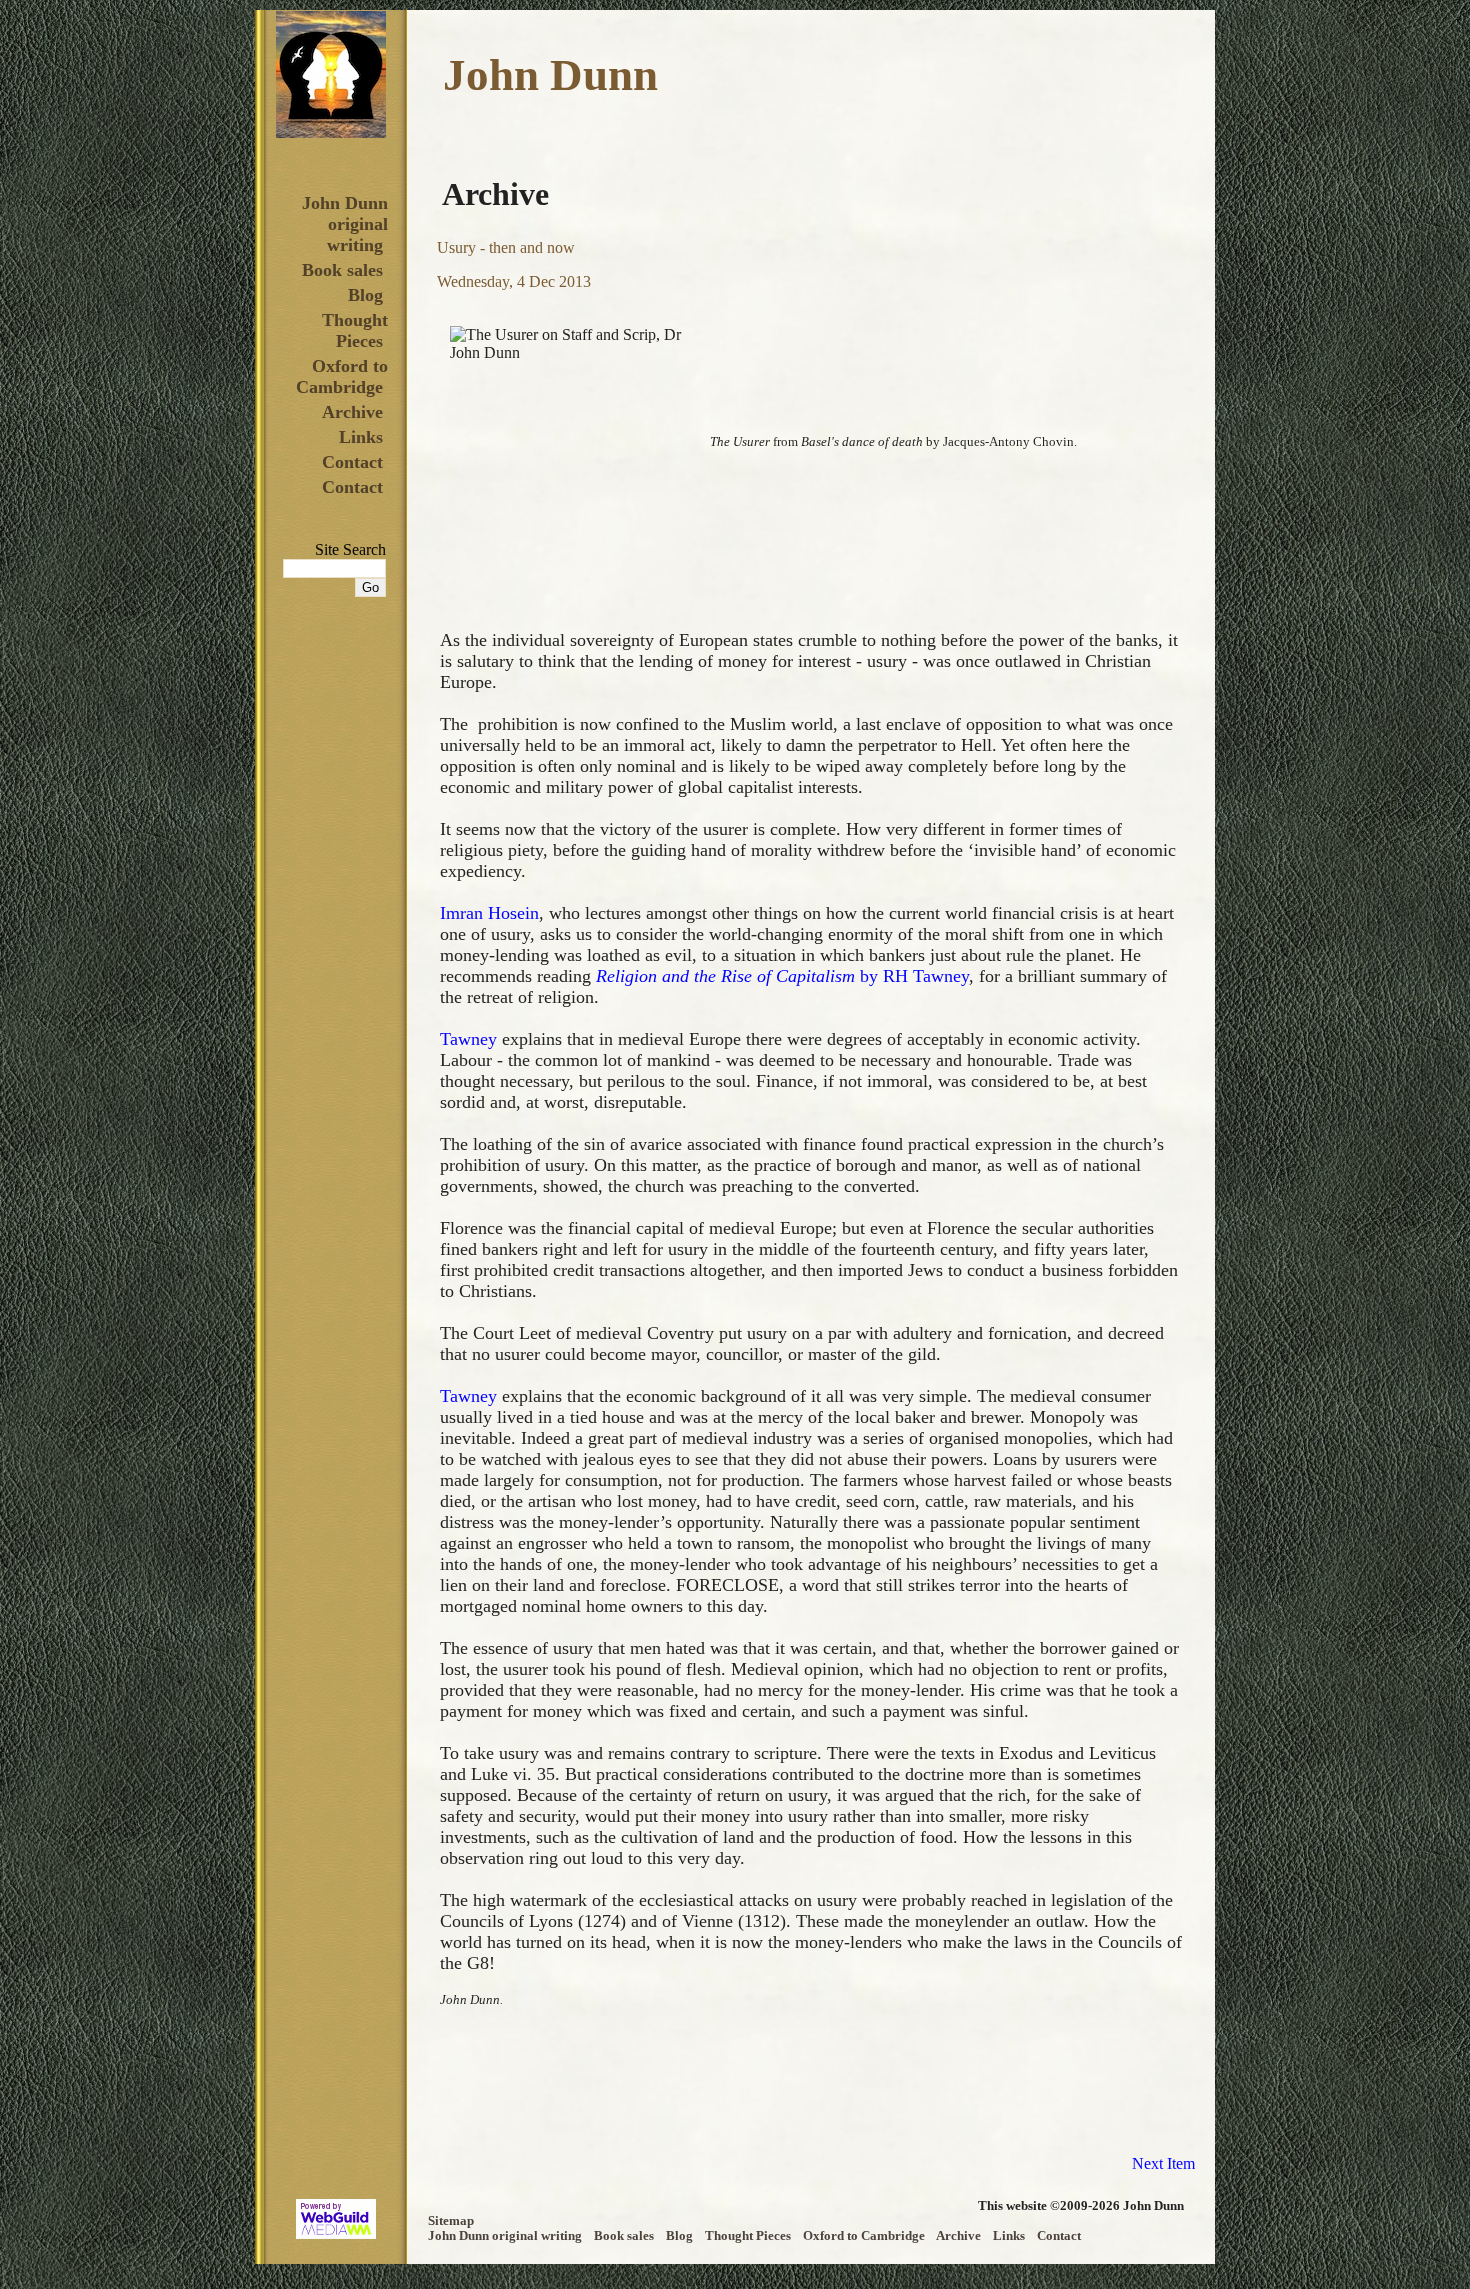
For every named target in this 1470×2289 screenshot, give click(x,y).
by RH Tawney (782, 976)
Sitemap (451, 2221)
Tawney (471, 1039)
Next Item (1163, 2163)
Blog (365, 295)
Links (361, 437)
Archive (352, 412)
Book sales (342, 270)
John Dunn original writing (345, 224)
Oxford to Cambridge (342, 376)
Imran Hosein (489, 913)
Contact (352, 462)
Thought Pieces (355, 330)
